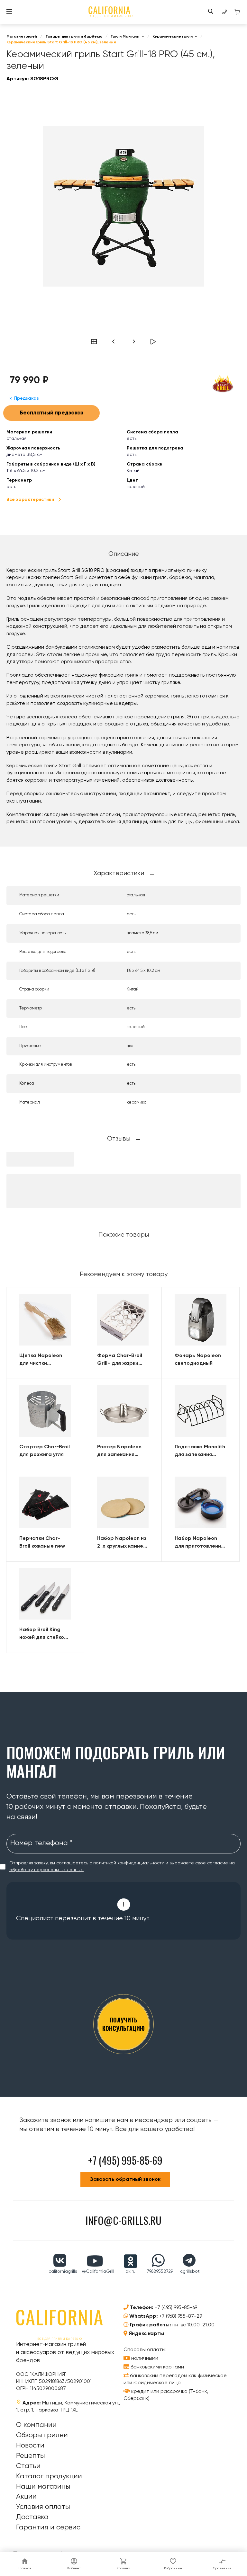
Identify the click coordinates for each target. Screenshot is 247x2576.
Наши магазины (43, 2487)
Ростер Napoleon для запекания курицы (119, 1452)
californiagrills (63, 2271)
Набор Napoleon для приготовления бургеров (199, 1543)
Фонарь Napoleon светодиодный (198, 1360)
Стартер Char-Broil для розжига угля (45, 1451)
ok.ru (130, 2271)
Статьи (28, 2466)
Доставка (32, 2517)
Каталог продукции (49, 2476)
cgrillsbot (190, 2271)
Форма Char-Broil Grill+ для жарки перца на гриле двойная (120, 1360)
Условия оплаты (43, 2507)
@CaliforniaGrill (98, 2271)
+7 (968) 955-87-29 (181, 2316)
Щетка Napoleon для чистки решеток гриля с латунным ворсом (42, 1360)
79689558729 (160, 2271)
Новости (30, 2446)
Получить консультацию (123, 2024)
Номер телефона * (41, 1843)
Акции (26, 2497)
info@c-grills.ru (123, 2220)
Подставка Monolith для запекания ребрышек (200, 1452)
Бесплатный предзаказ (52, 413)
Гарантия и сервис (48, 2527)
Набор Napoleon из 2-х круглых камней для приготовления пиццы (122, 1543)
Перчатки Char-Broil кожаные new (42, 1542)
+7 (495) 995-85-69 (176, 2308)
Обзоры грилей (42, 2435)
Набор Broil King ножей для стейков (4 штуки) (43, 1634)
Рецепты (31, 2456)
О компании (36, 2425)
